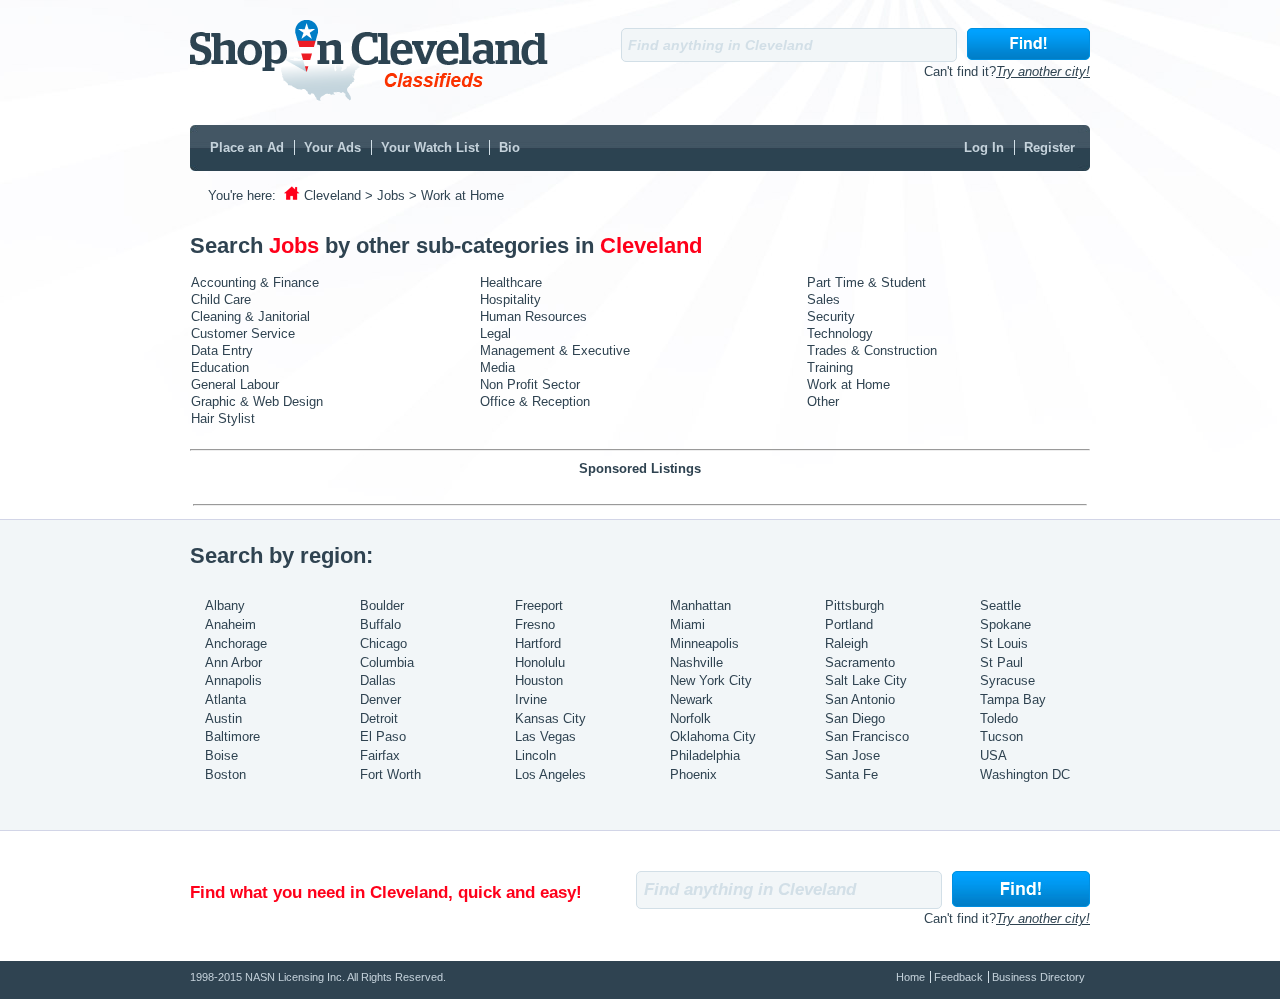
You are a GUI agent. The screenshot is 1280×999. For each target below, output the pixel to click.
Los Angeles (550, 774)
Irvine (531, 699)
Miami (687, 624)
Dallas (378, 680)
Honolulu (540, 662)
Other (823, 401)
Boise (221, 755)
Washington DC (1025, 774)
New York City (711, 680)
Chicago (383, 643)
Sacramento (860, 662)
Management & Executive (555, 350)
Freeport (539, 605)
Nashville (696, 662)
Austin (223, 718)
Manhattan (700, 605)
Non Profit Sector (530, 384)
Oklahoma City (713, 736)
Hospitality (510, 299)
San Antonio (860, 699)
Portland (849, 624)
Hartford (538, 643)
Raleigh (846, 643)
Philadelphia (705, 755)
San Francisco (867, 736)
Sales (823, 299)
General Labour (235, 384)
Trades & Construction (872, 350)
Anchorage (236, 643)
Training (830, 367)
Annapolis (233, 680)
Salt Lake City (866, 680)
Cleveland (332, 195)
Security (831, 316)
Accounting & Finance (255, 282)
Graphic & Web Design (257, 401)
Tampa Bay (1013, 699)
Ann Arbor (233, 662)
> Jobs (385, 195)
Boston (225, 774)
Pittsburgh (854, 605)
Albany (225, 605)
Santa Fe (851, 774)
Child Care (221, 299)
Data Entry (222, 350)
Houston (539, 680)
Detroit (379, 718)
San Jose (852, 755)
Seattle (1000, 605)
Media (497, 367)
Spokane (1005, 624)
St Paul (1001, 662)
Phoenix (693, 774)
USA (993, 755)
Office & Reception (535, 401)
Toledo (999, 718)
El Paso (383, 736)
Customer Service (243, 333)
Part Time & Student (866, 282)
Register (1049, 147)
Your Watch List (430, 147)
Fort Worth (390, 774)
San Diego (855, 718)
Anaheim (230, 624)
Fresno (535, 624)
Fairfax (380, 755)
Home (910, 977)
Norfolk (690, 718)
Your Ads (332, 147)
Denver (380, 699)
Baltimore (232, 736)
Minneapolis (704, 643)
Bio (509, 147)
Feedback (958, 977)
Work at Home (848, 384)
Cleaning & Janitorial (250, 316)
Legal (495, 333)
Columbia (387, 662)
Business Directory (1038, 977)
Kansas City (550, 718)
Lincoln (535, 755)
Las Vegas (545, 736)
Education (220, 367)
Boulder (382, 605)
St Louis (1004, 643)
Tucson (1001, 736)
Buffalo (380, 624)
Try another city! (1043, 71)
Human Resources (533, 316)
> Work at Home (456, 195)
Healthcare (511, 282)
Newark (691, 699)
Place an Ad (247, 147)
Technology (840, 333)
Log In (984, 147)
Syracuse (1007, 680)
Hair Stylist (223, 418)
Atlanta (225, 699)
